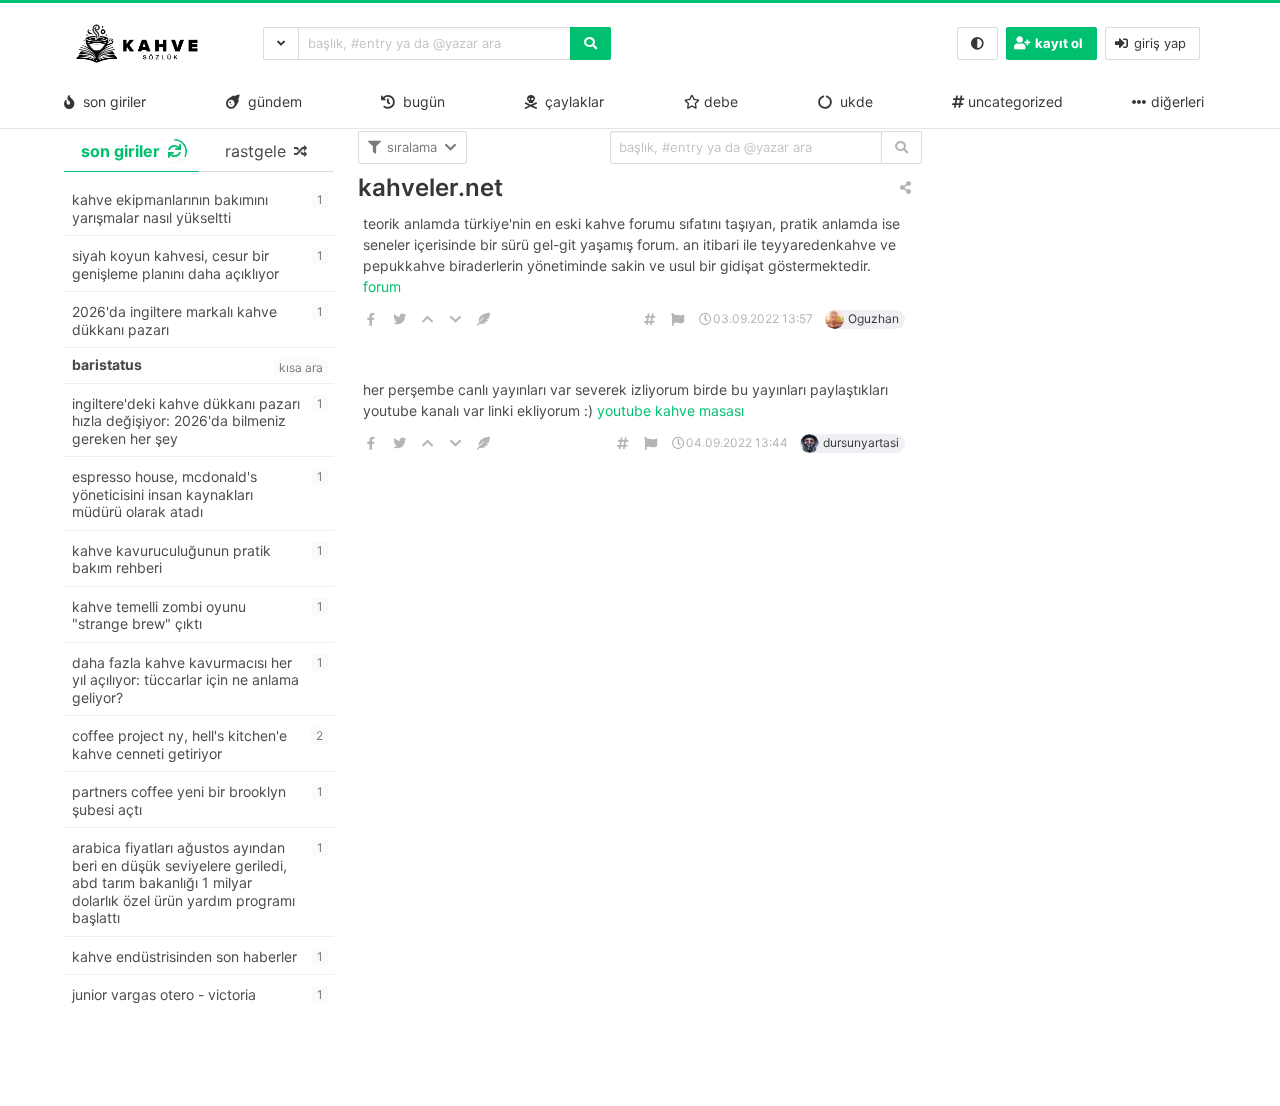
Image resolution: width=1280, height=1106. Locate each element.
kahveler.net (430, 187)
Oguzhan (873, 318)
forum (384, 286)
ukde (852, 101)
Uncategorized (1013, 101)
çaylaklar (570, 101)
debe (719, 101)
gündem (271, 101)
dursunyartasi (861, 442)
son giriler (110, 101)
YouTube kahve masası (672, 410)
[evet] (901, 147)
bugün (420, 101)
